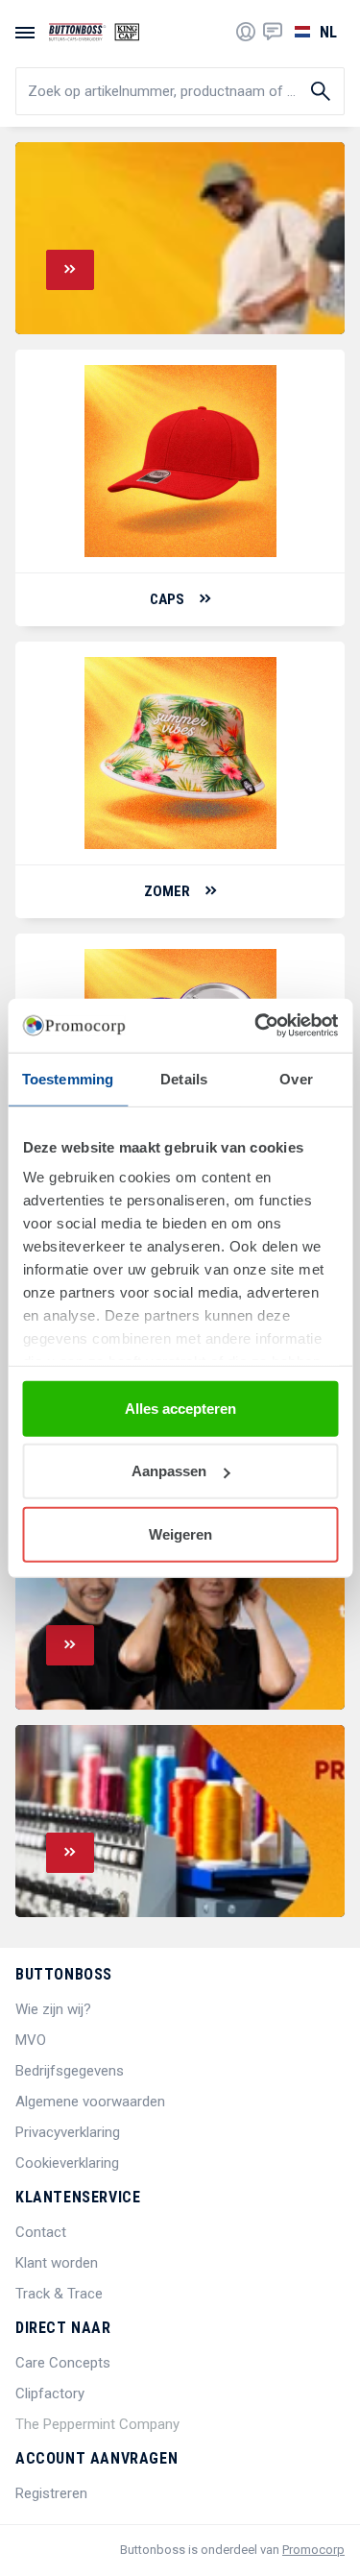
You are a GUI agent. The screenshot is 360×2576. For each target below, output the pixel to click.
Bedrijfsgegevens (70, 2071)
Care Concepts (63, 2363)
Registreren (51, 2493)
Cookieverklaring (67, 2163)
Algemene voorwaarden (90, 2102)
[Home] (94, 32)
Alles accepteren (180, 1408)
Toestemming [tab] (68, 1078)
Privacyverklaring (68, 2132)
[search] (180, 91)
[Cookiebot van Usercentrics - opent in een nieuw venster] (256, 1026)
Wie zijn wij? (53, 2009)
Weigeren (180, 1533)
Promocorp (313, 2550)
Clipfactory (50, 2394)
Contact (41, 2232)
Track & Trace (59, 2294)
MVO (31, 2040)
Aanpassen (169, 1471)
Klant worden (57, 2263)
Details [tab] (184, 1078)
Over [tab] (296, 1078)
